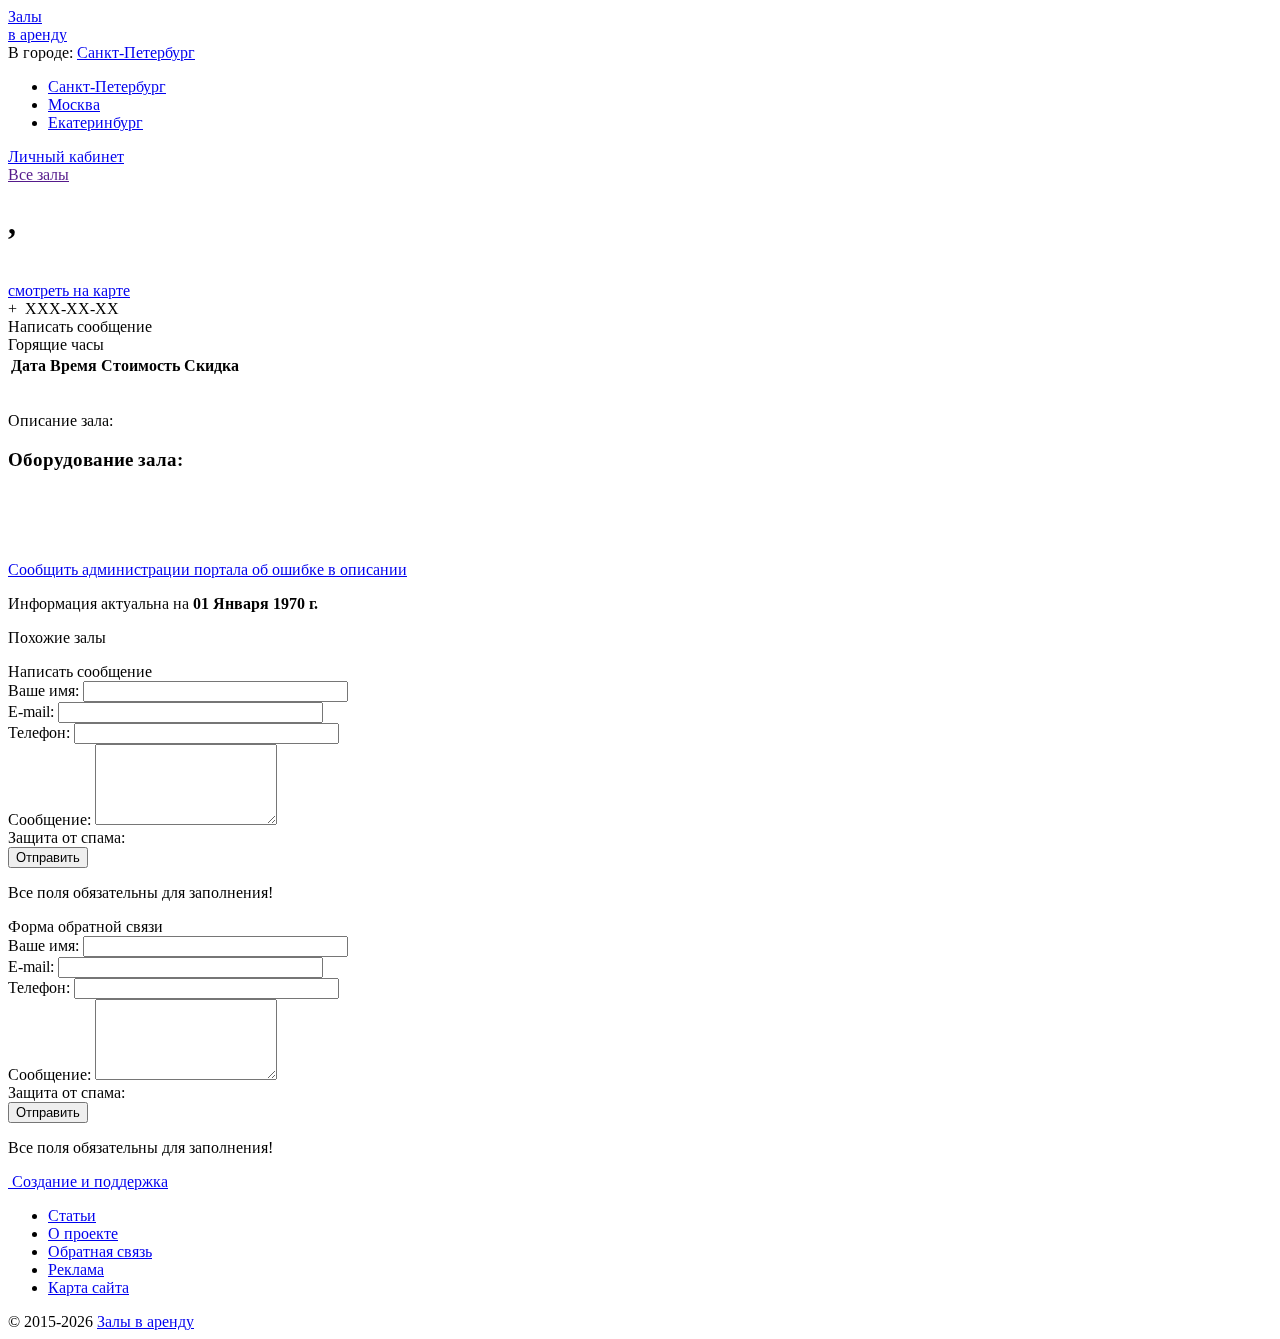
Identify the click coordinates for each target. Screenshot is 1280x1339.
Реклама (76, 1269)
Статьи (72, 1215)
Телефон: (41, 732)
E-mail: (33, 711)
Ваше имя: (45, 690)
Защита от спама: (66, 837)
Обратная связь (100, 1251)
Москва (74, 104)
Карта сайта (88, 1287)
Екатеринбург (95, 122)
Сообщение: (51, 819)
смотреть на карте (69, 290)
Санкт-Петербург (136, 52)
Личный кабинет (66, 156)
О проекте (83, 1233)
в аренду (37, 25)
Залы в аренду (145, 1321)
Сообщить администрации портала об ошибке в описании (207, 569)
